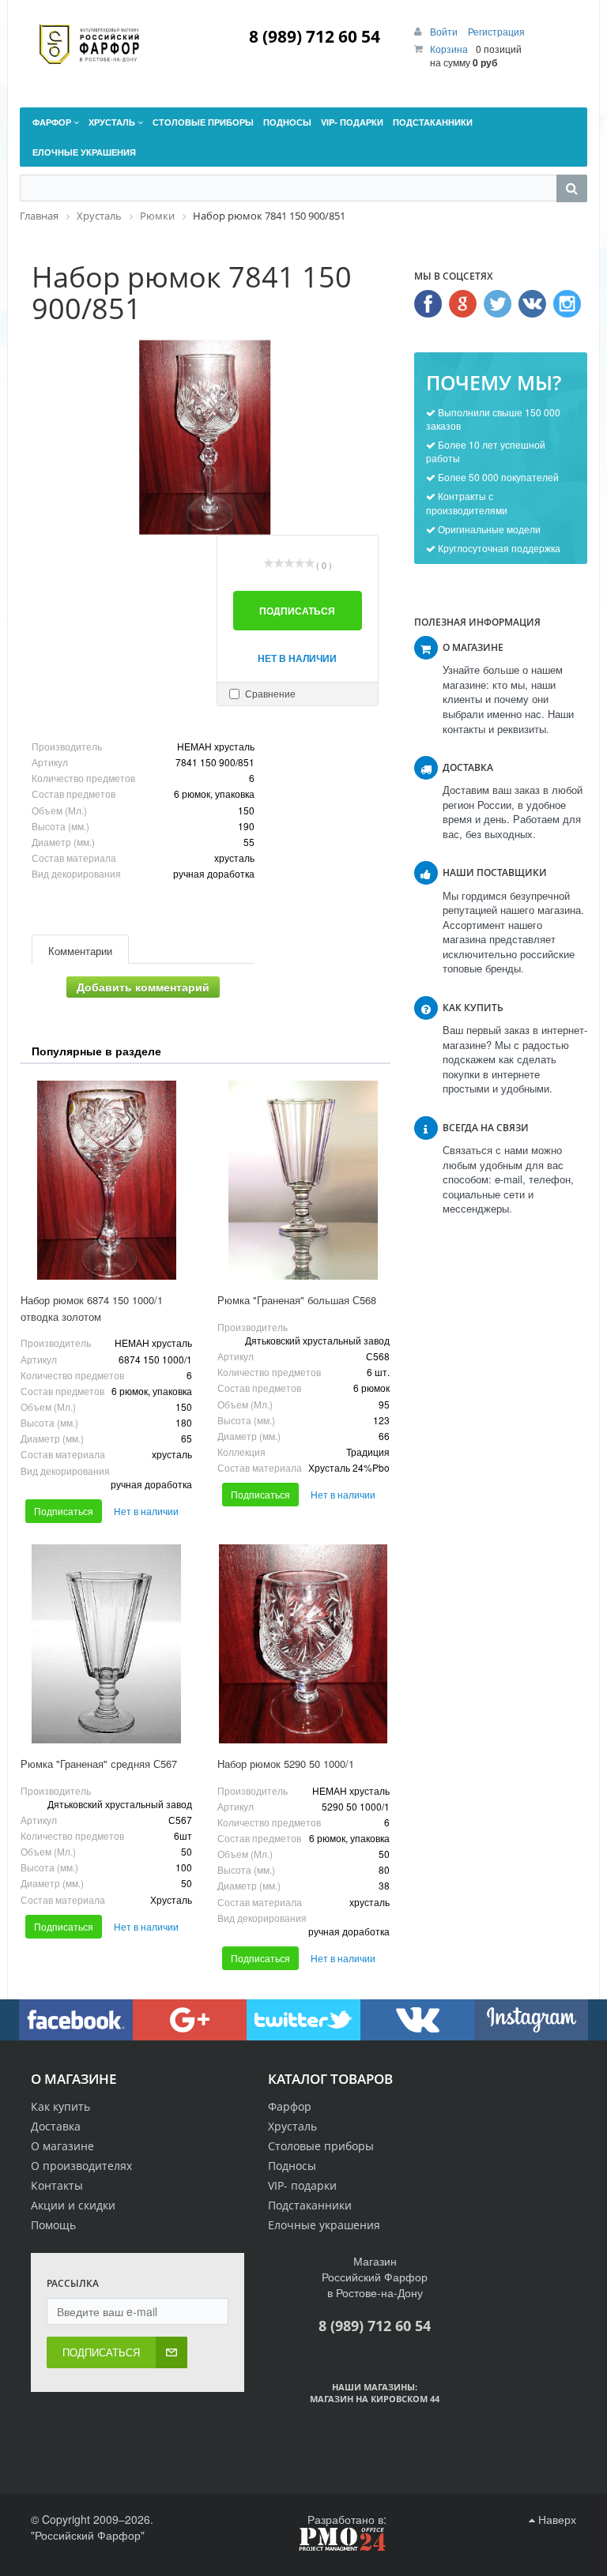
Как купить (60, 2106)
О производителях (81, 2166)
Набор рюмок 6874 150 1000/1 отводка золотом (92, 1308)
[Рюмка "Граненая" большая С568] (303, 1180)
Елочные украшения (324, 2225)
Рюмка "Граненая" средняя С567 (99, 1764)
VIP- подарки (302, 2185)
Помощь (53, 2225)
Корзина (449, 49)
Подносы (292, 2166)
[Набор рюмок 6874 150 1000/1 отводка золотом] (106, 1180)
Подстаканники (310, 2205)
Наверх (556, 2519)
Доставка (56, 2126)
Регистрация (496, 31)
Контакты (57, 2185)
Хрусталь (292, 2126)
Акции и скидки (73, 2205)
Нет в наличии (297, 658)
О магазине (62, 2146)
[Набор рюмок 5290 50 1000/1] (303, 1644)
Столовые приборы (321, 2146)
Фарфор (290, 2106)
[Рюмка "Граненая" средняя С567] (106, 1644)
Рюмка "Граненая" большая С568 (297, 1300)
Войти (445, 31)
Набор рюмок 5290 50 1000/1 (286, 1764)
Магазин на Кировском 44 (375, 2399)
